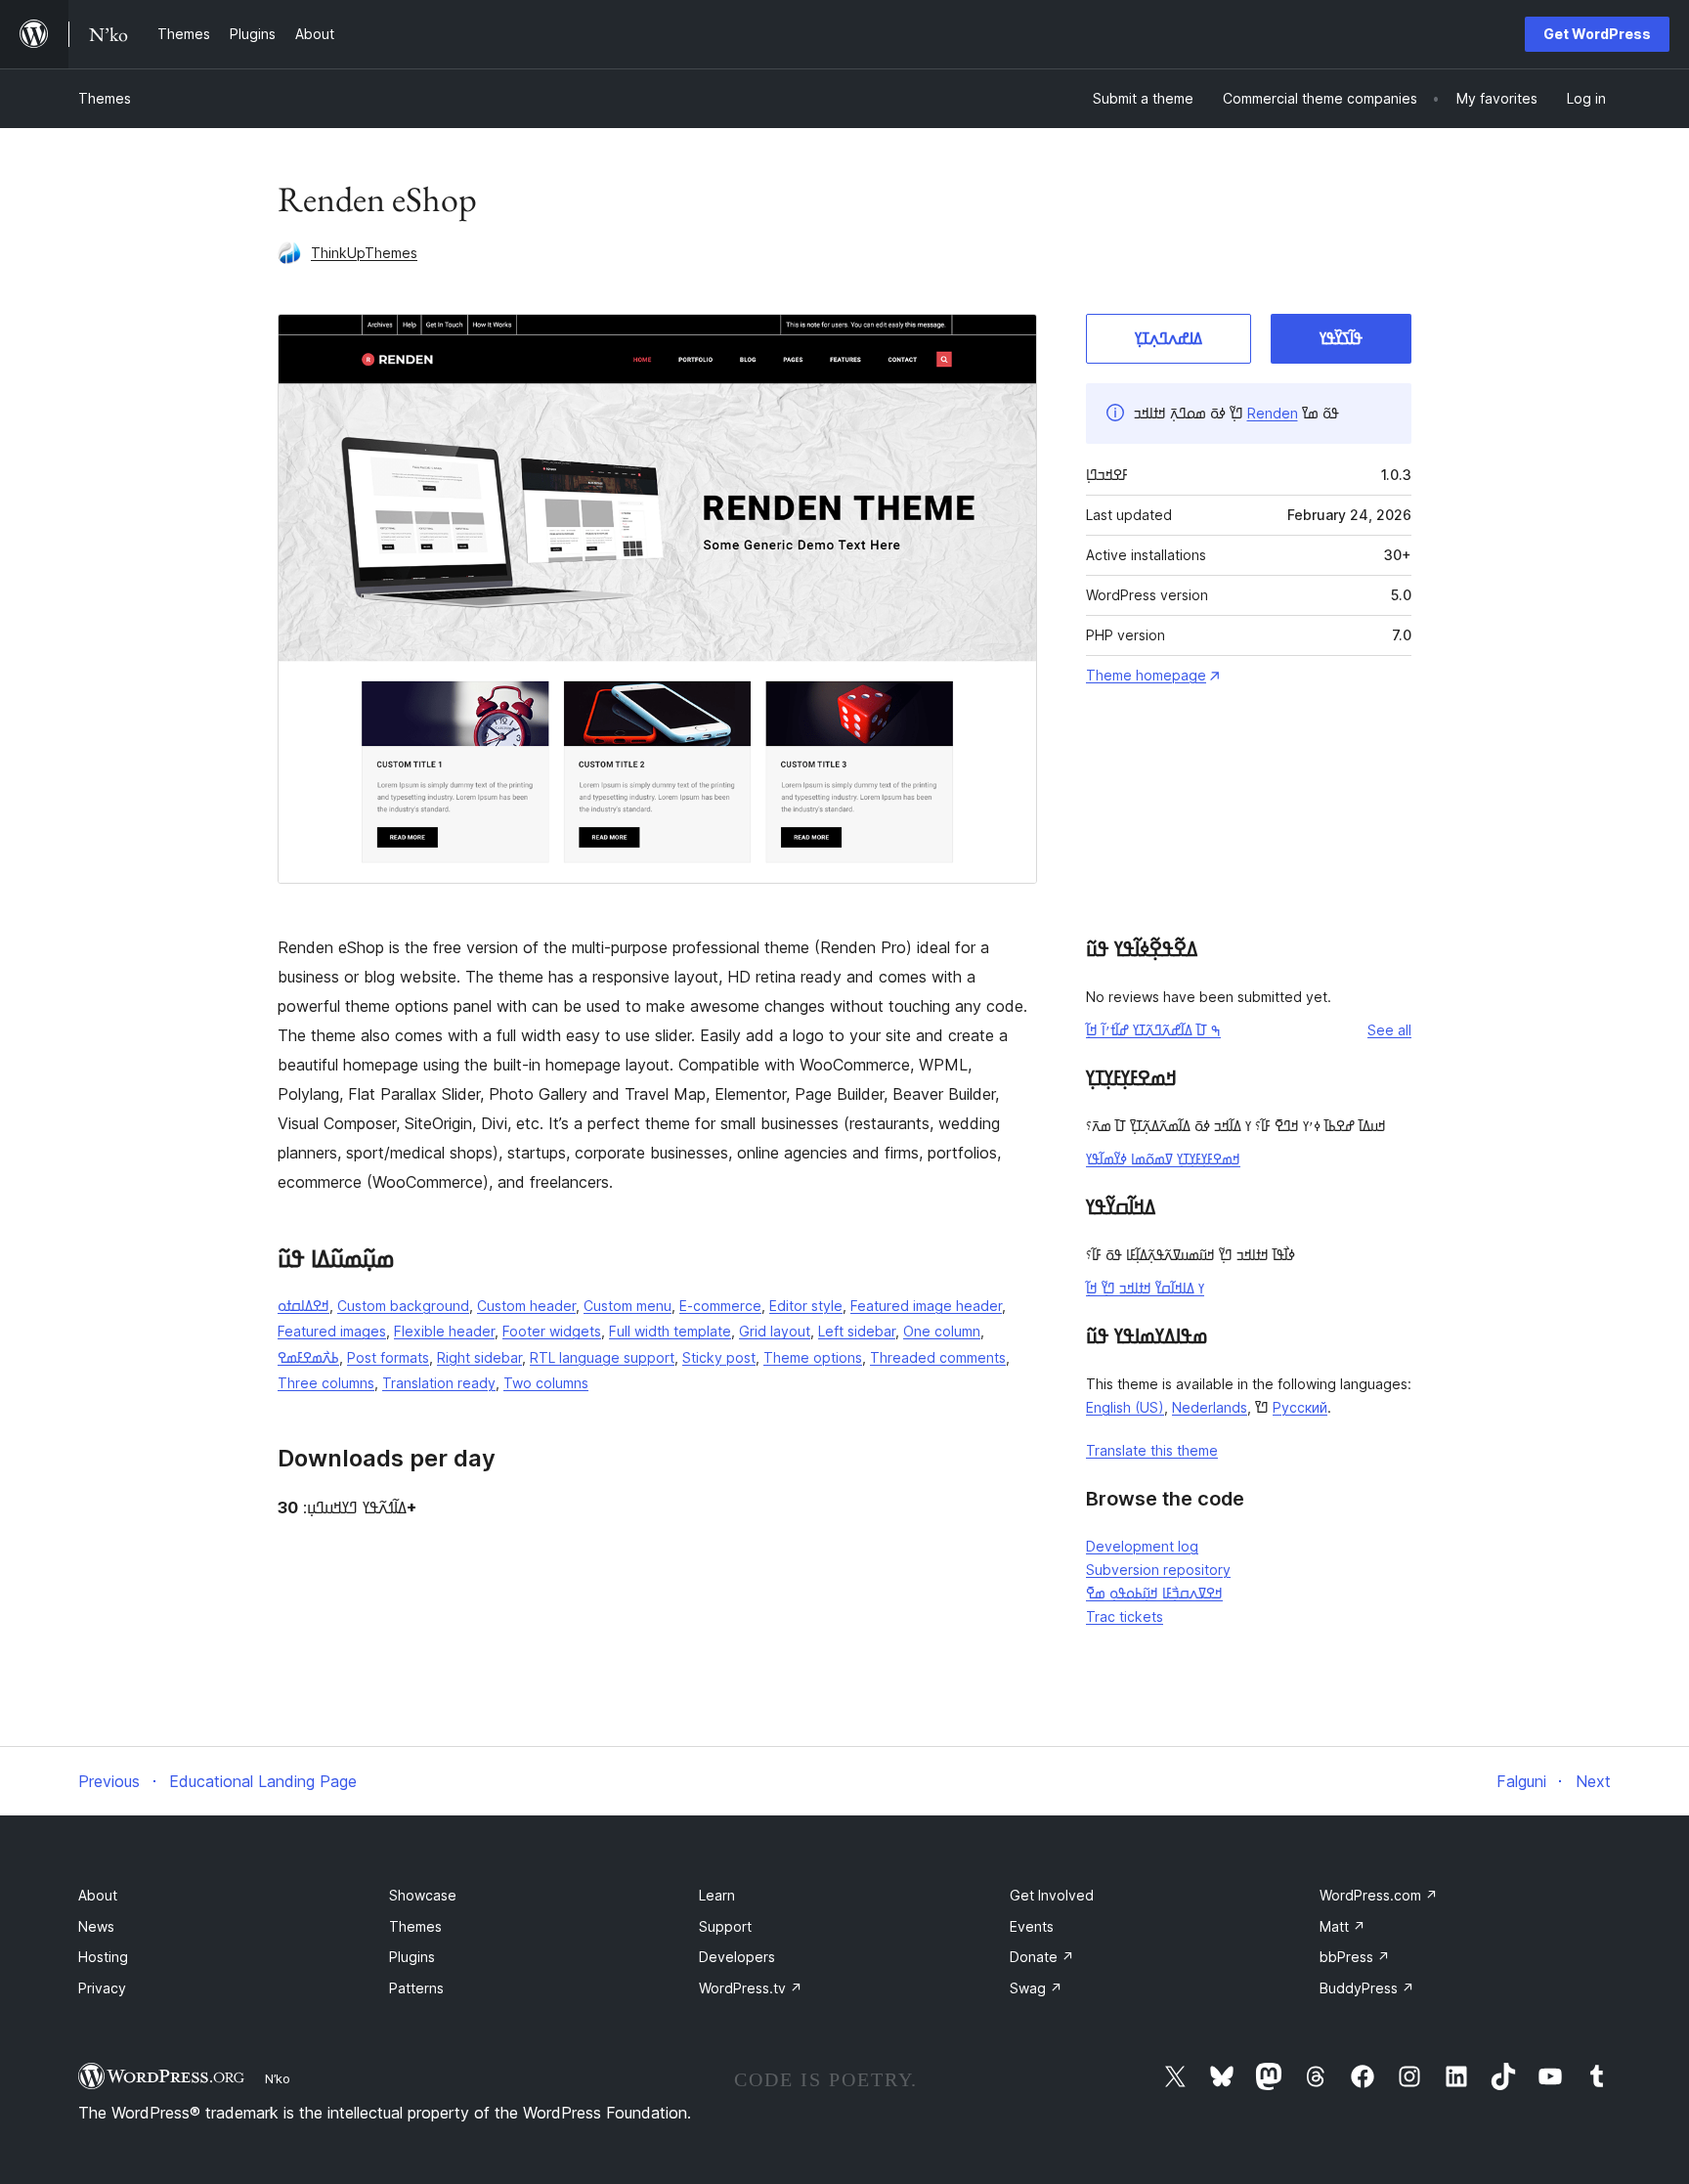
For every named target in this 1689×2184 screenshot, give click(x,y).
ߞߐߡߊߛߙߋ (303, 1306)
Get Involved (1052, 1895)
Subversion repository (1158, 1570)
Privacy (102, 1988)
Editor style (806, 1306)
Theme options (813, 1357)
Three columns (326, 1383)
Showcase (423, 1895)
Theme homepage (1146, 675)
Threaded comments (938, 1357)
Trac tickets (1125, 1616)
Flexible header (444, 1331)
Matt (1343, 1926)
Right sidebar (479, 1357)
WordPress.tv (751, 1988)
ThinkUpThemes (364, 253)
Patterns (416, 1988)
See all (1389, 1030)
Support (725, 1926)
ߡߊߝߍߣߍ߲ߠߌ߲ (1169, 338)
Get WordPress (1597, 34)
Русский (1300, 1407)
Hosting (103, 1957)
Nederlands (1210, 1407)
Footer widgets (552, 1331)
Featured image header (926, 1306)
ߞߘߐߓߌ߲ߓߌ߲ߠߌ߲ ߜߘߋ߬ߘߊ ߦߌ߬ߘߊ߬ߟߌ (1163, 1159)
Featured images (332, 1331)
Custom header (526, 1306)
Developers (737, 1957)
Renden (1273, 413)
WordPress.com (1379, 1895)
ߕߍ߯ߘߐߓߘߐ (308, 1357)
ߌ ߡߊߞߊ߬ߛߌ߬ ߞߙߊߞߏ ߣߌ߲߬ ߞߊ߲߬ (1145, 1288)
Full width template (670, 1331)
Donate (1042, 1957)
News (96, 1926)
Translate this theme (1152, 1450)
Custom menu (628, 1306)
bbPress (1355, 1957)
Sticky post (719, 1357)
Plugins (412, 1957)
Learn (717, 1895)
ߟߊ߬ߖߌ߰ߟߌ (1341, 338)
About (98, 1895)
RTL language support (602, 1357)
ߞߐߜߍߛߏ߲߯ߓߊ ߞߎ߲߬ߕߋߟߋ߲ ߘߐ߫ (1154, 1593)
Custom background (403, 1306)
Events (1032, 1926)
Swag (1036, 1988)
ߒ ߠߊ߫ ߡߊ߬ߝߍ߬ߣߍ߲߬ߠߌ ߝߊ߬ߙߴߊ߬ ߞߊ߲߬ (1153, 1030)
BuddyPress (1367, 1988)
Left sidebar (857, 1331)
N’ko (278, 2078)
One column (942, 1331)
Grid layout (775, 1331)
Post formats (388, 1357)
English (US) (1125, 1407)
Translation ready (439, 1383)
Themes (105, 98)
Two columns (546, 1383)
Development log (1142, 1546)
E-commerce (720, 1306)
